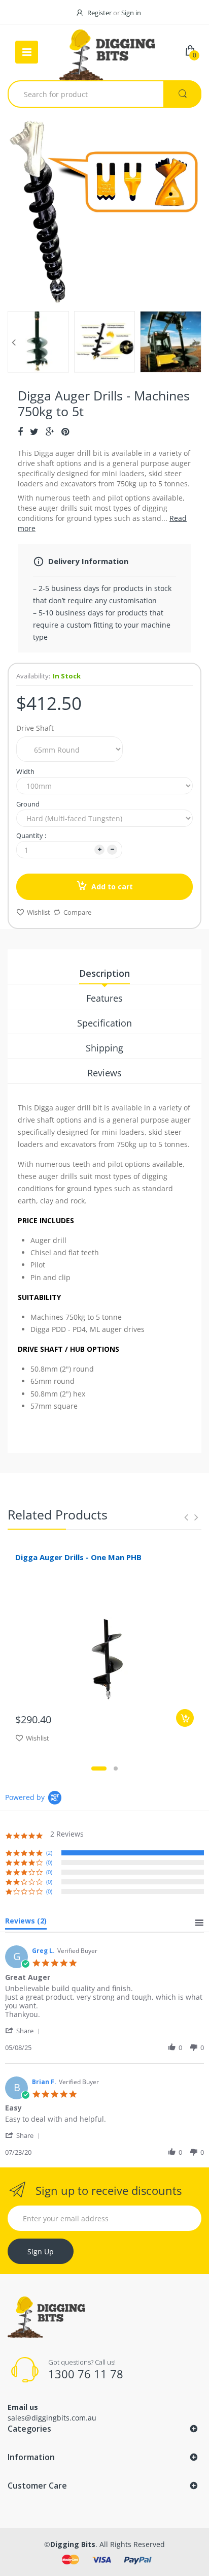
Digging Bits (73, 2544)
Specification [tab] (104, 1023)
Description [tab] (104, 973)
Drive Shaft (35, 728)
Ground (28, 804)
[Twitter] (34, 431)
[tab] (26, 1923)
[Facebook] (20, 431)
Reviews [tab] (104, 1073)
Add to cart (112, 887)
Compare (77, 912)
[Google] (50, 431)
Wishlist (39, 912)
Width (25, 771)
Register (99, 13)
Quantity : (31, 835)
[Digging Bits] (108, 52)
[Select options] (185, 1718)
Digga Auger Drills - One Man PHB (78, 1557)
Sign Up (41, 2252)
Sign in (131, 13)
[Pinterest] (65, 431)
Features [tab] (104, 998)
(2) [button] (49, 1853)
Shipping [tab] (104, 1048)
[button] (24, 2030)
